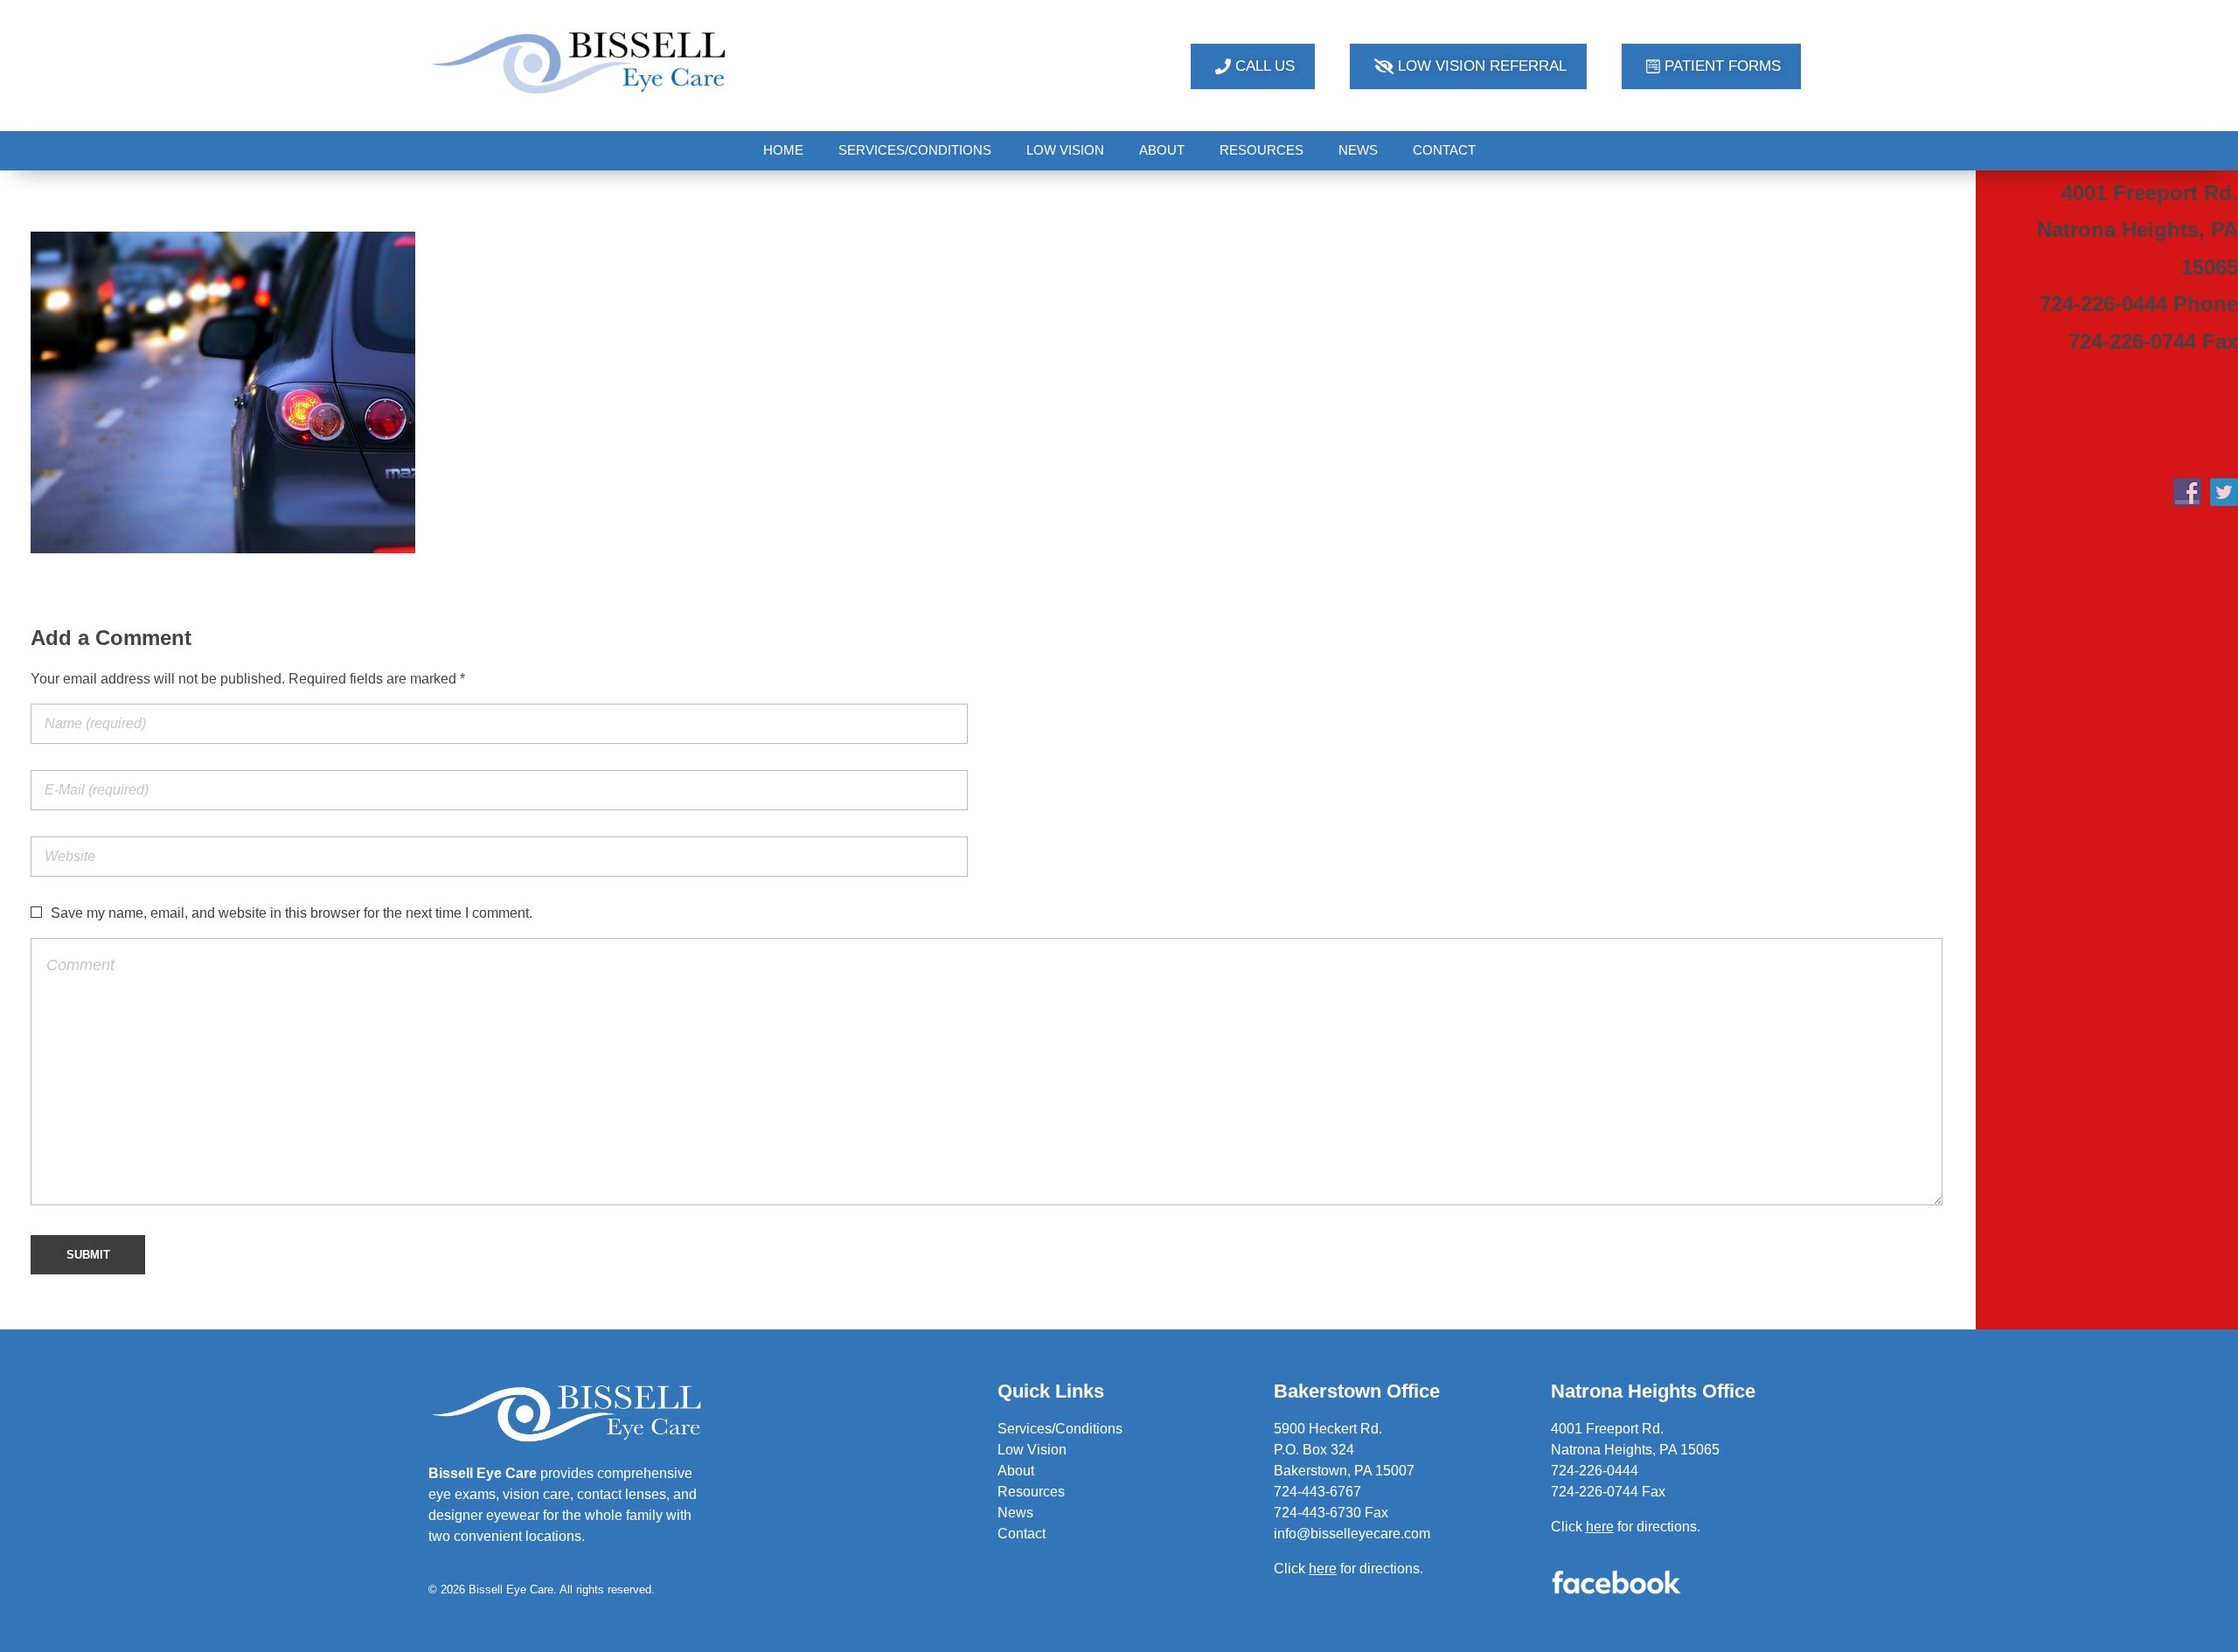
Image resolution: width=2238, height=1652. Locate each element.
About (1016, 1471)
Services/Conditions (1060, 1429)
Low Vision (1032, 1450)
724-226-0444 (1595, 1471)
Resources (1031, 1492)
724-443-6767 (1317, 1492)
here (1600, 1527)
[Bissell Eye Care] (580, 62)
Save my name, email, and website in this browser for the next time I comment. (292, 913)
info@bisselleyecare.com (1352, 1534)
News (1015, 1513)
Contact (1022, 1534)
